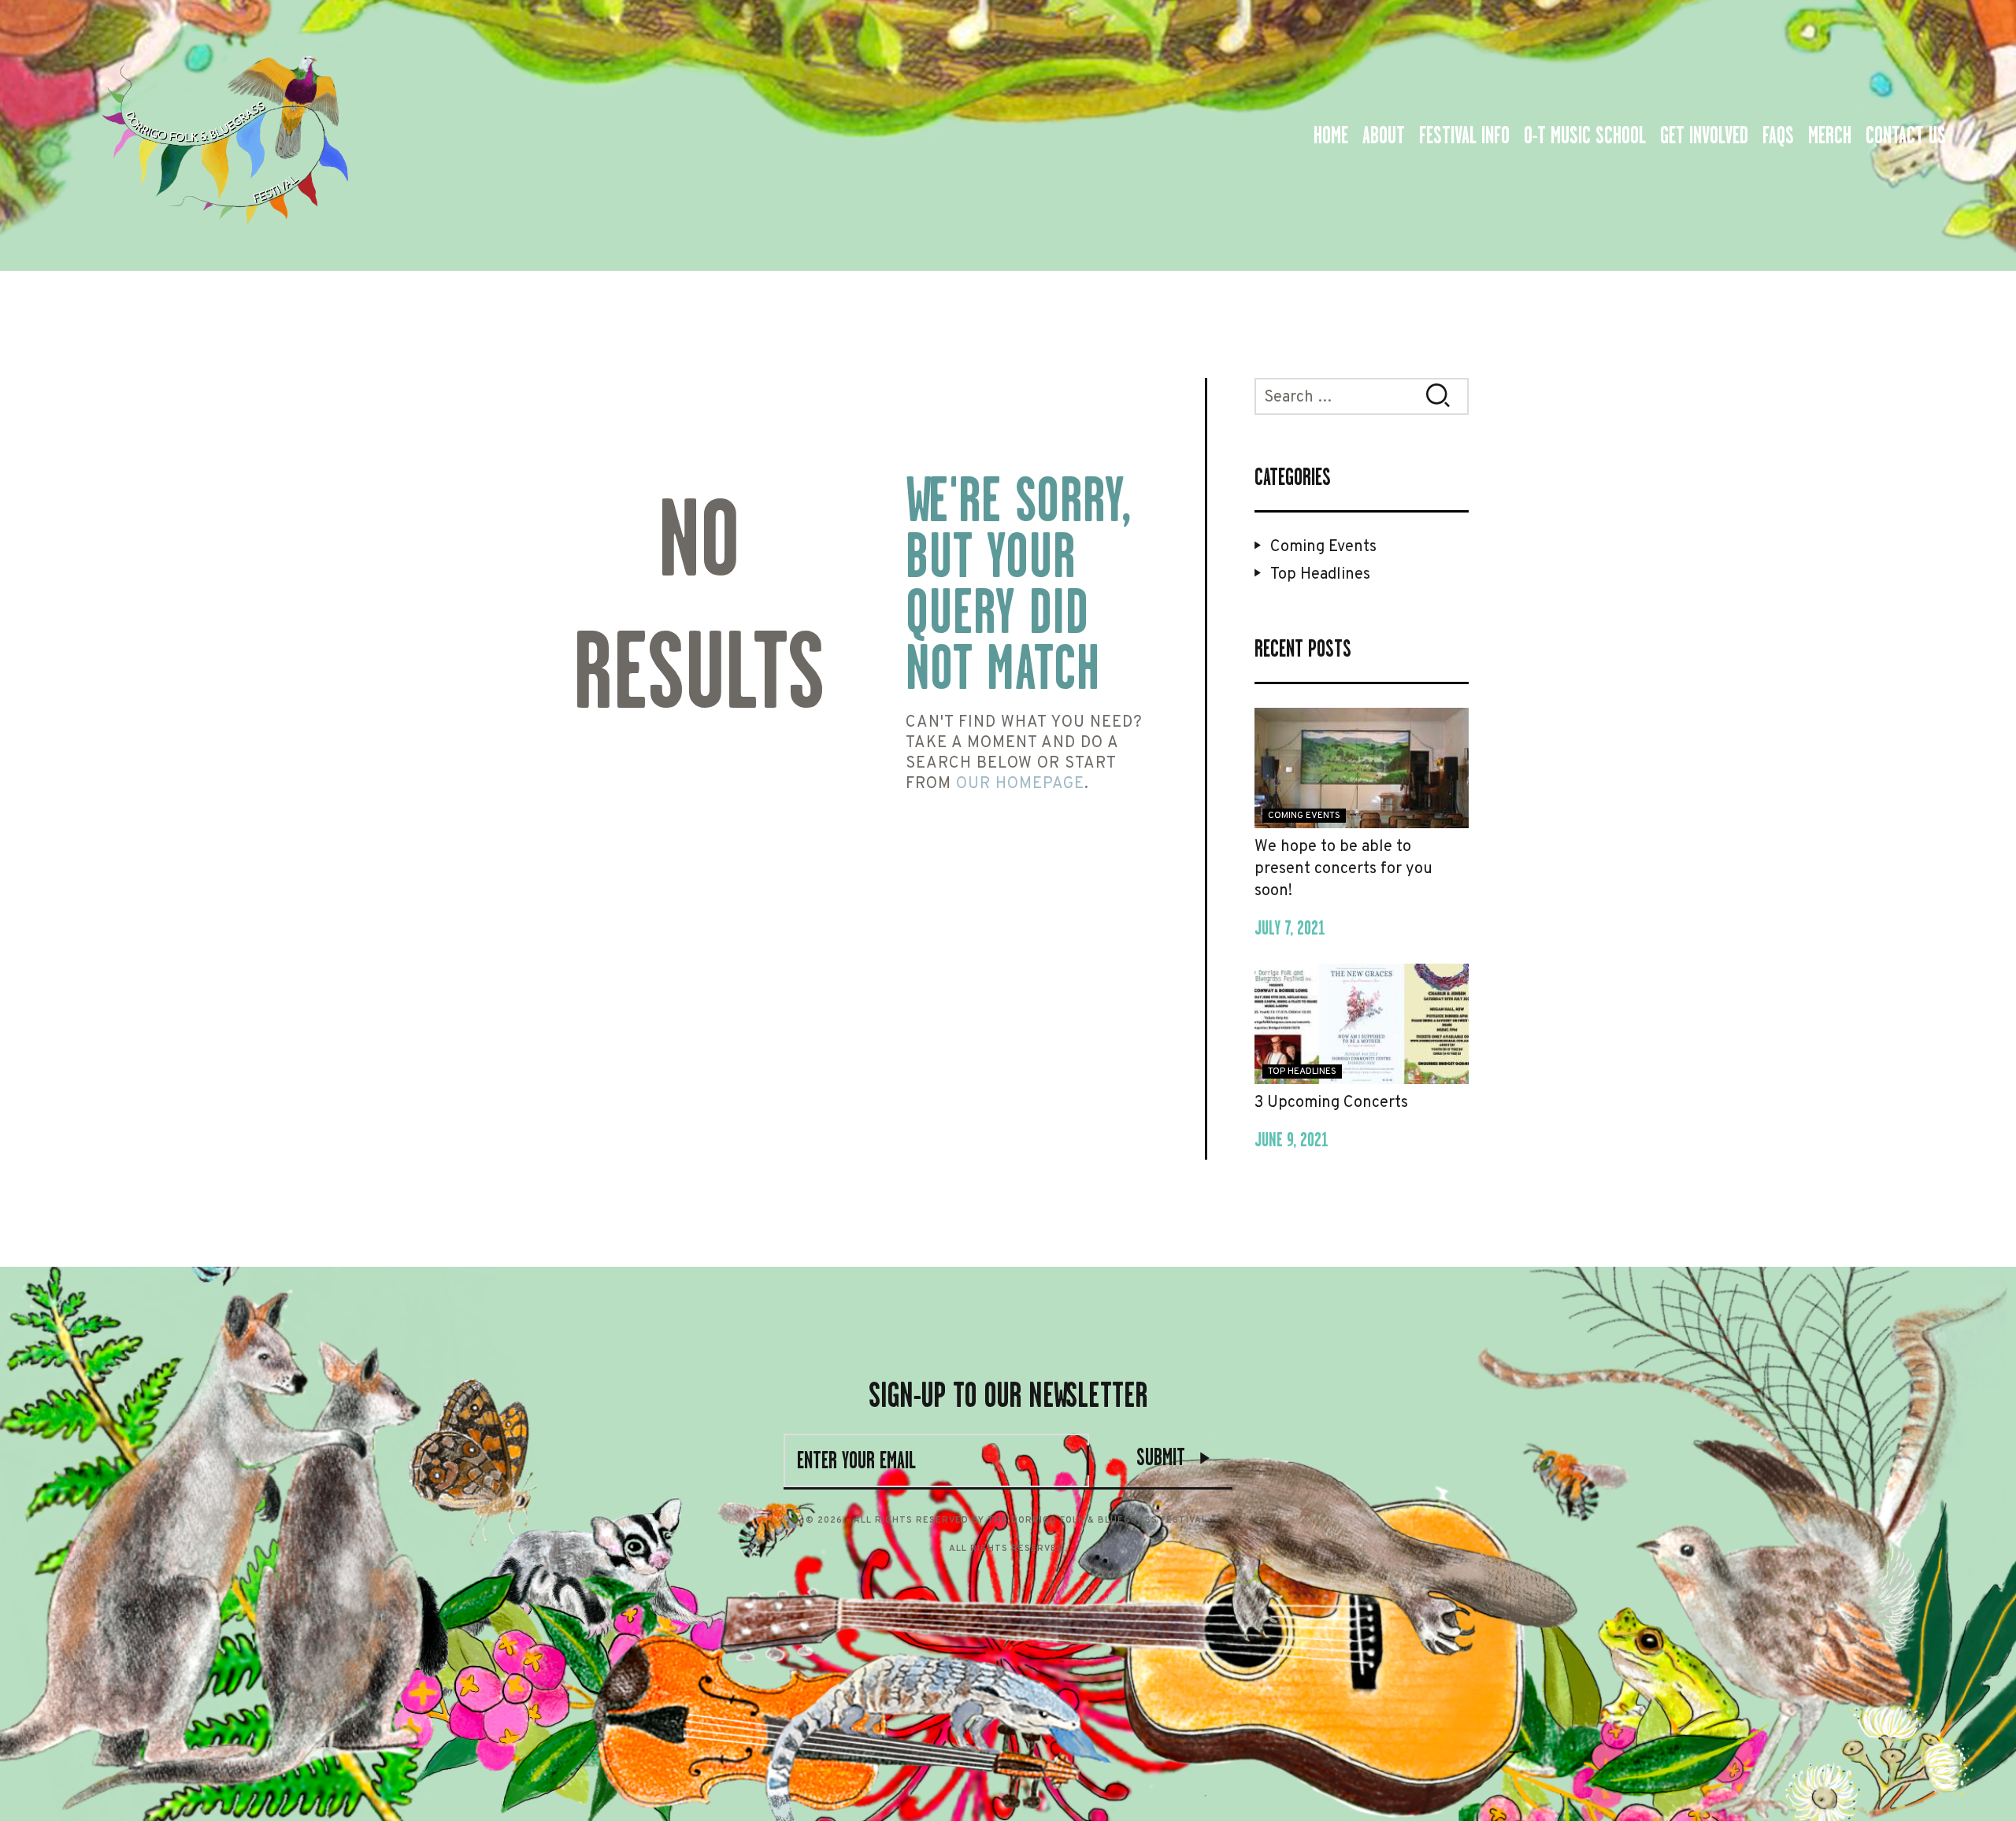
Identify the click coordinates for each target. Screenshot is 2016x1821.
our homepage (1020, 784)
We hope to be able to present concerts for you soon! (1343, 869)
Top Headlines (1320, 575)
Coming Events (1323, 547)
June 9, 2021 (1291, 1140)
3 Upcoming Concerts (1331, 1103)
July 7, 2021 (1290, 928)
